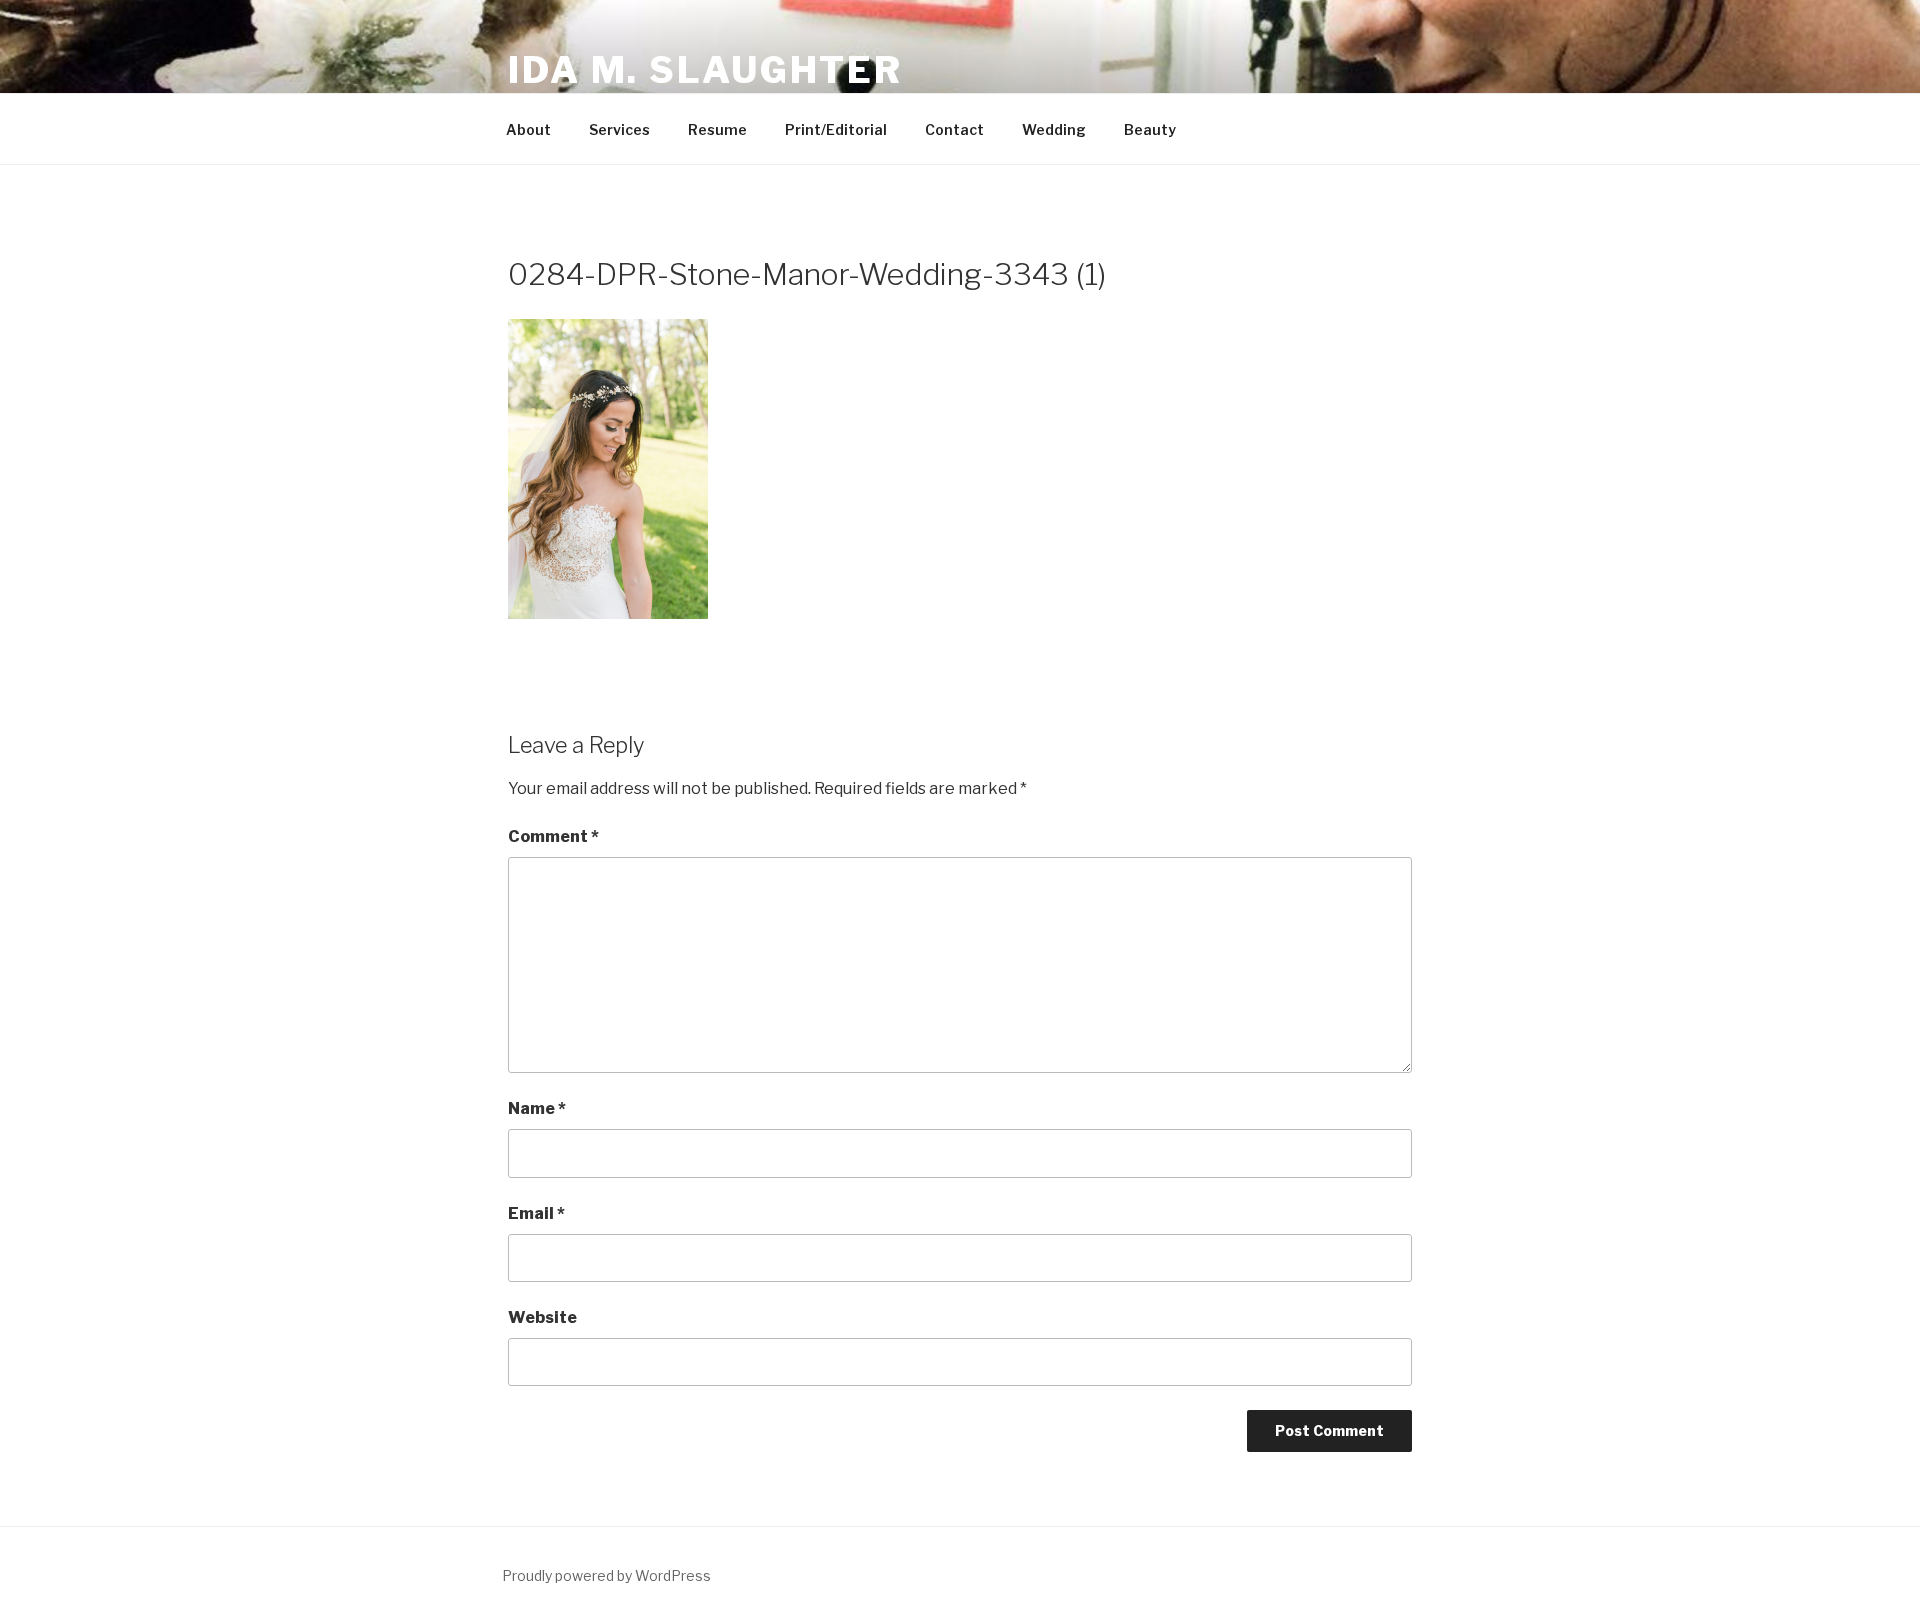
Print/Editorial (836, 129)
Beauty (1150, 129)
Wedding (1054, 129)
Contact (954, 129)
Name (537, 1108)
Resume (717, 129)
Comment (553, 836)
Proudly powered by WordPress (606, 1575)
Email (536, 1213)
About (528, 129)
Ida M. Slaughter (705, 70)
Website (542, 1317)
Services (619, 129)
